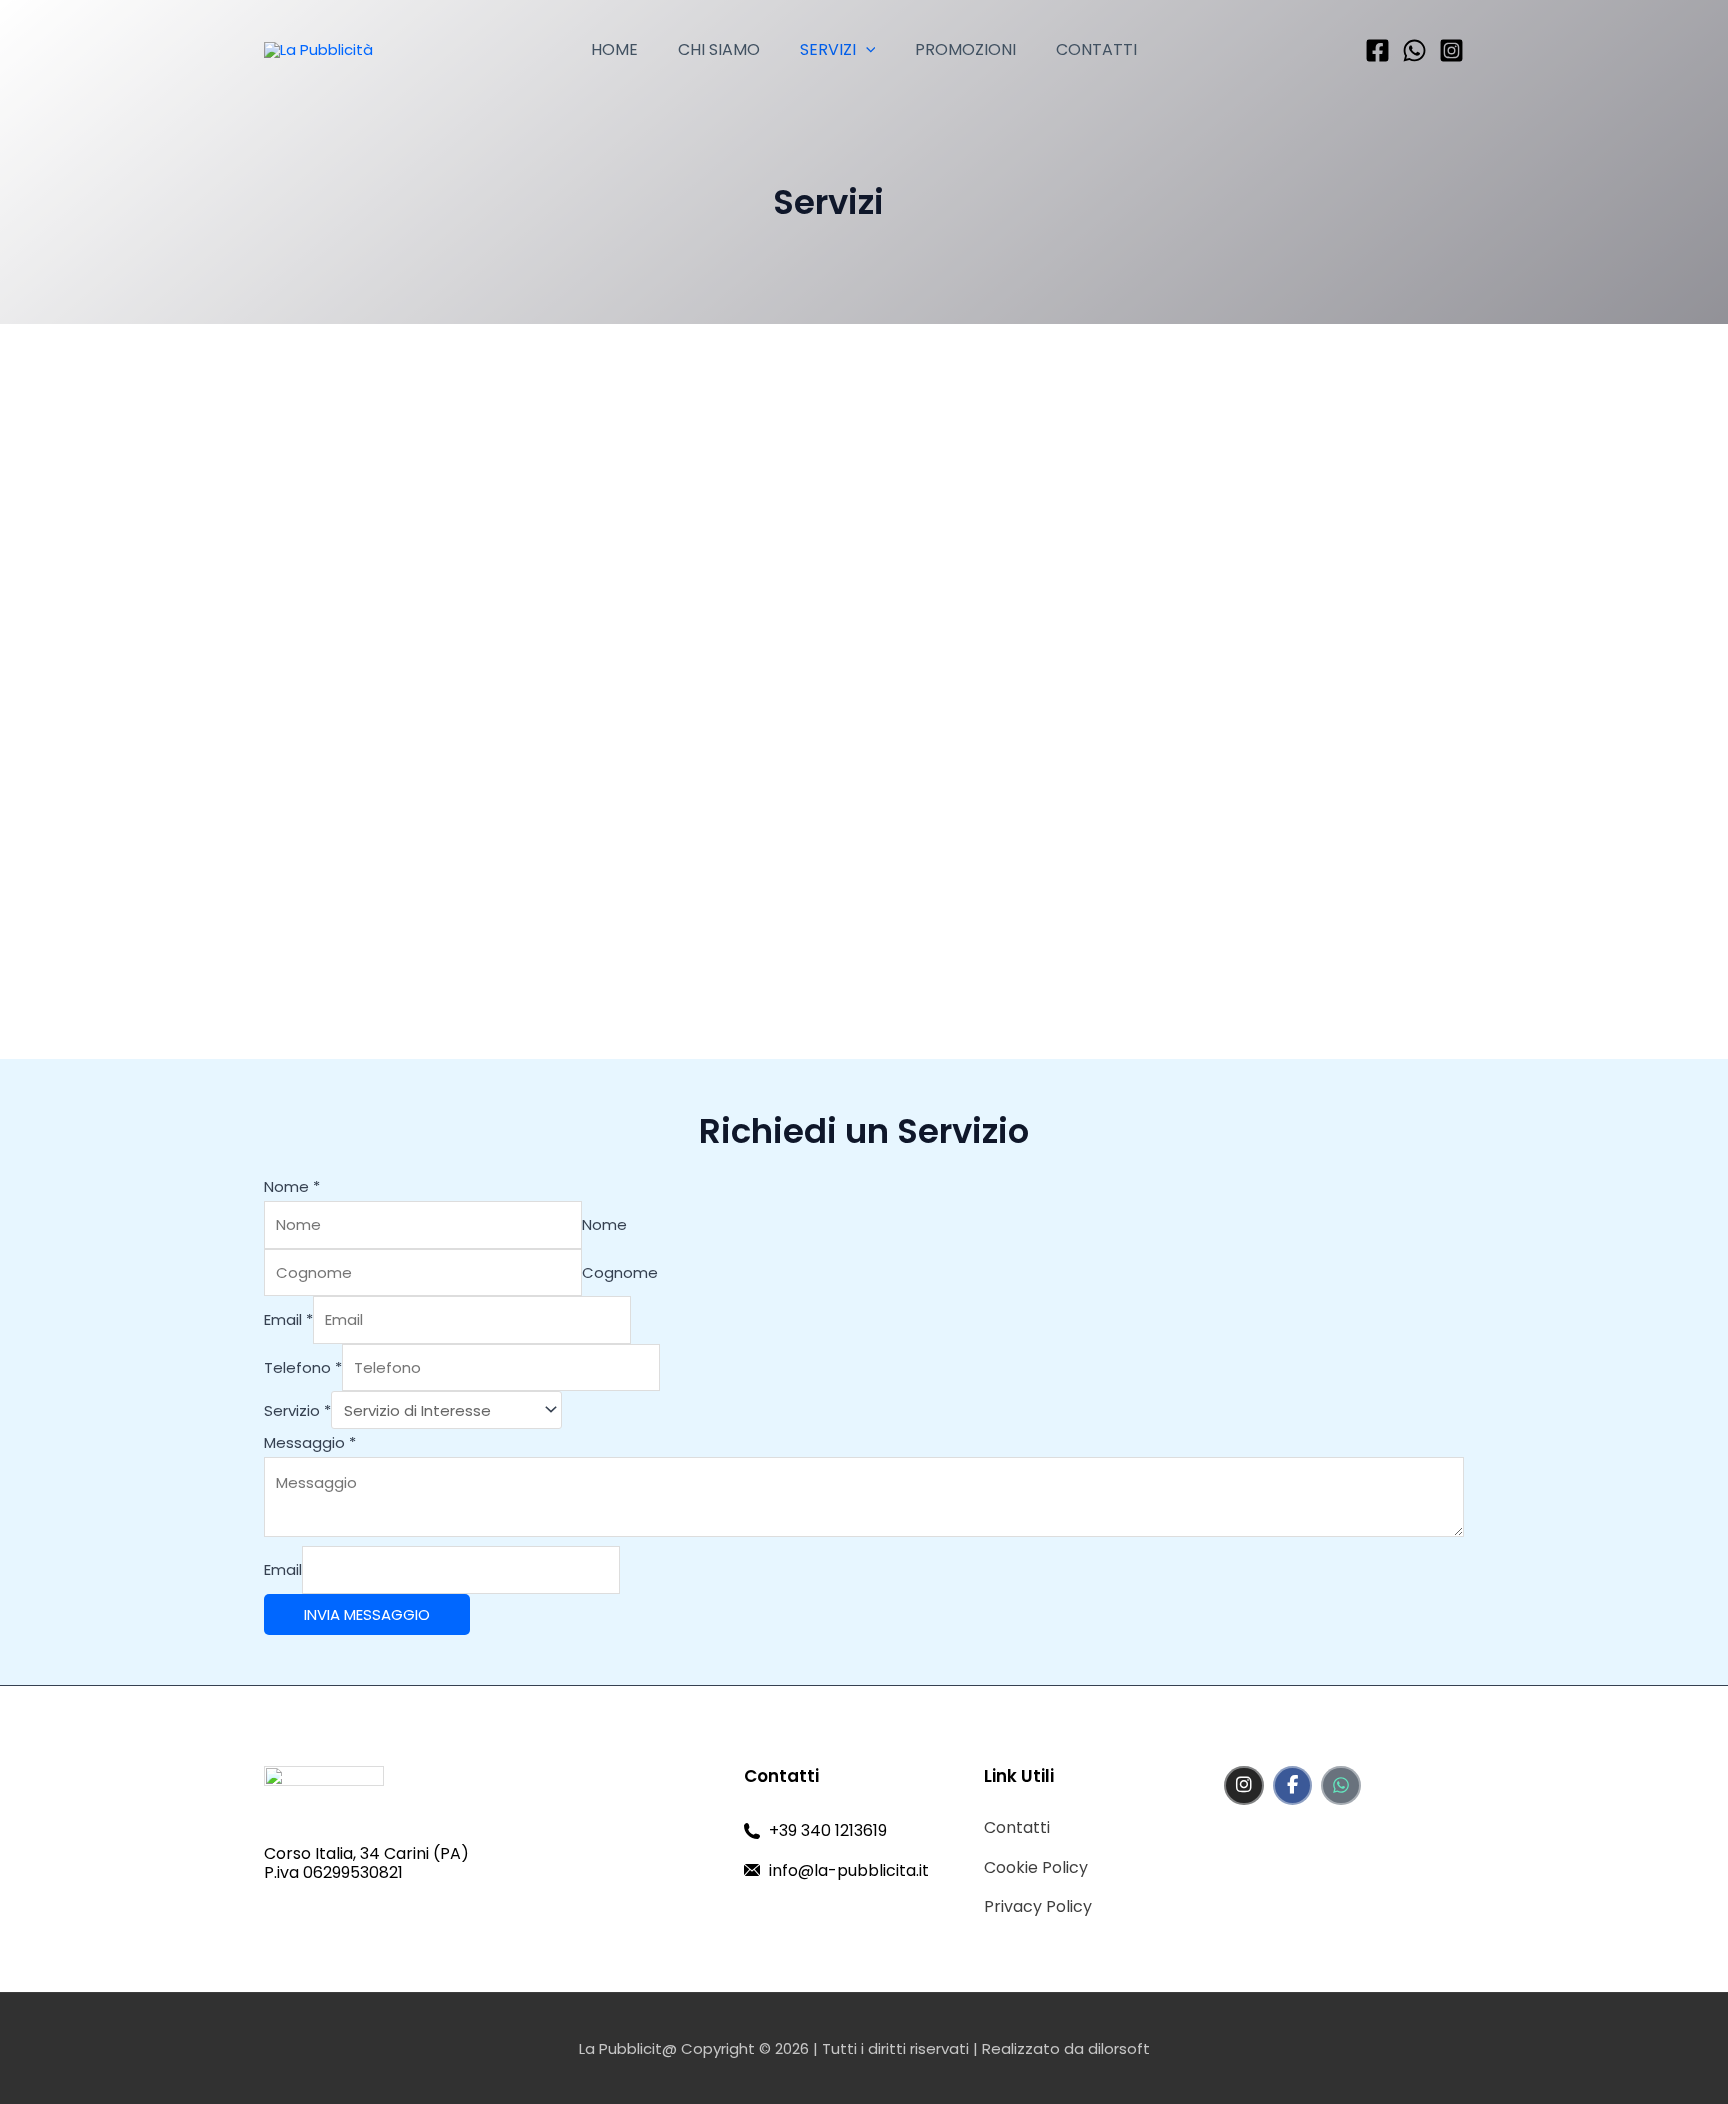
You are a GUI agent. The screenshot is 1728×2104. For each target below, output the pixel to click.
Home (614, 49)
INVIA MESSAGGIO (367, 1614)
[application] (866, 49)
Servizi (828, 49)
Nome (292, 1186)
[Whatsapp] (1414, 50)
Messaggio (310, 1442)
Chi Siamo (719, 49)
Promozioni (965, 49)
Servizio (297, 1410)
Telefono (303, 1367)
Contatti (1096, 49)
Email (288, 1319)
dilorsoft (1119, 2048)
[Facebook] (1377, 50)
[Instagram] (1451, 50)
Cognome (620, 1272)
